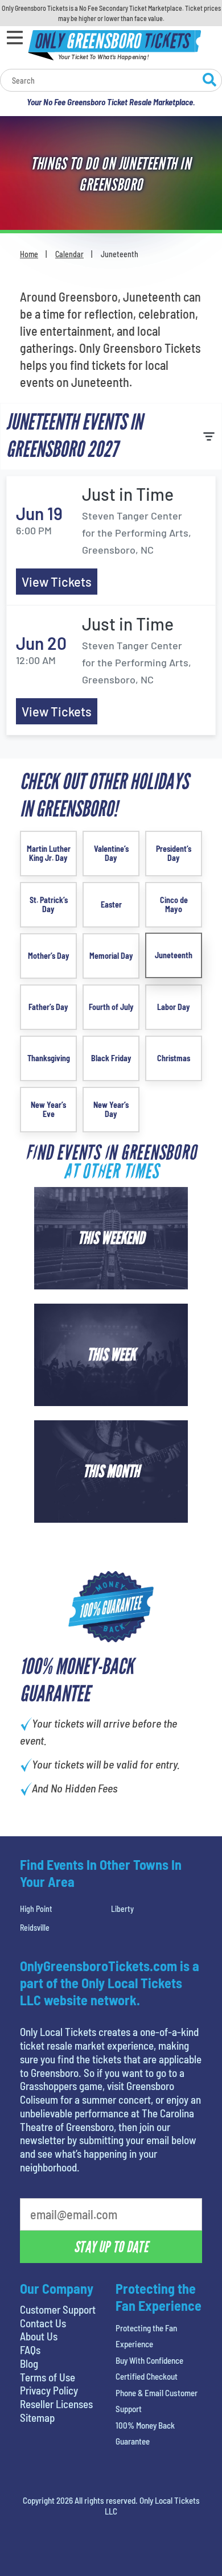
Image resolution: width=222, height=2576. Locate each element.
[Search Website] (209, 81)
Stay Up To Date (111, 2247)
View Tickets (57, 582)
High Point (36, 1909)
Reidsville (35, 1928)
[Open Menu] (15, 38)
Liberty (122, 1909)
